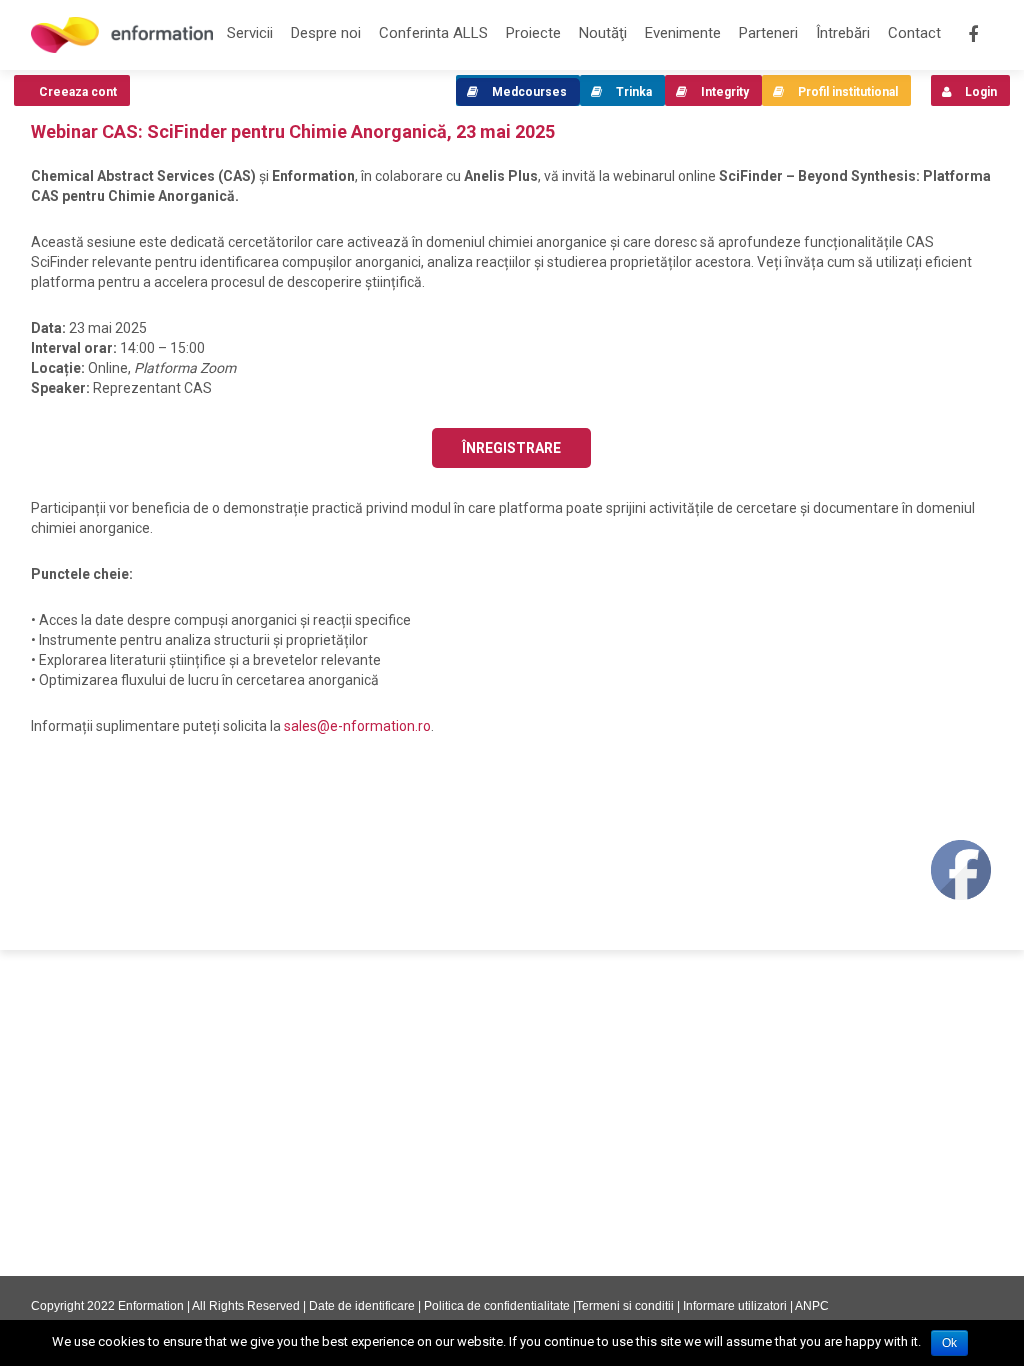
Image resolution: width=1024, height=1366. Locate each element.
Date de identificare (362, 1306)
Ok (949, 1343)
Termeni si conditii (625, 1306)
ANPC (812, 1306)
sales (357, 726)
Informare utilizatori (735, 1306)
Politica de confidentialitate (497, 1306)
